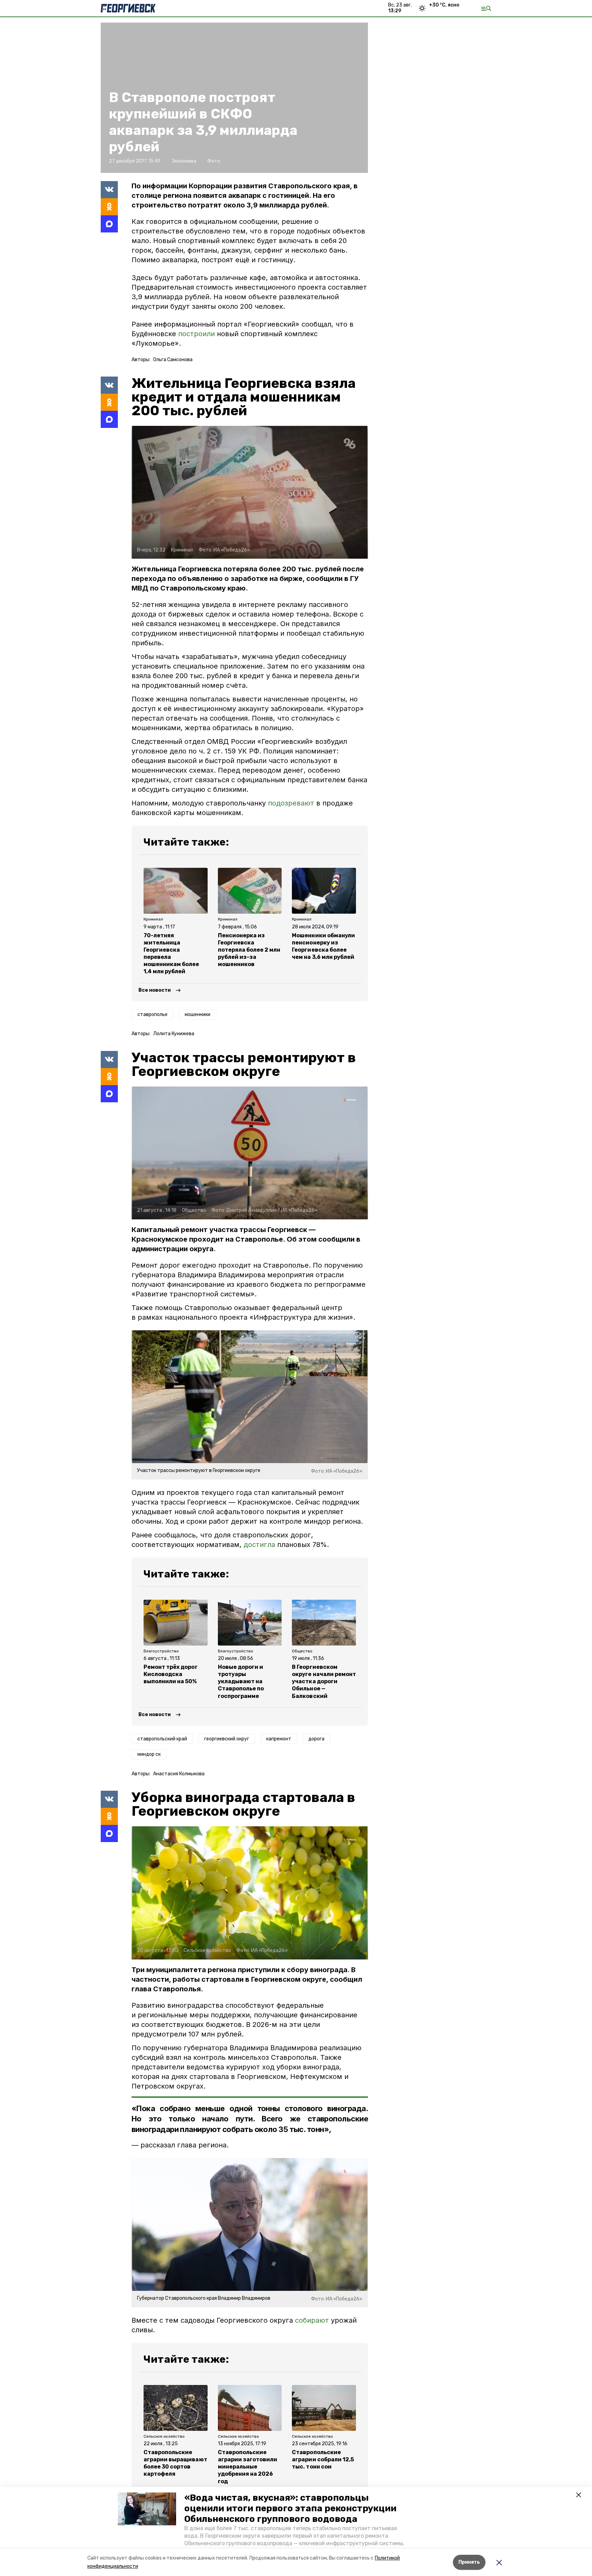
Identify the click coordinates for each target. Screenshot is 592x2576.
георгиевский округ (227, 1739)
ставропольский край (162, 1739)
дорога (316, 1739)
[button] (147, 2509)
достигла (259, 1545)
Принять (469, 2562)
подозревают (291, 803)
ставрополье (152, 1014)
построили (198, 334)
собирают (312, 2320)
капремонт (279, 1739)
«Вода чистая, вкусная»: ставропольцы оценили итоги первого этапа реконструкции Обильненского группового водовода (290, 2508)
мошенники (198, 1014)
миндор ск (149, 1754)
